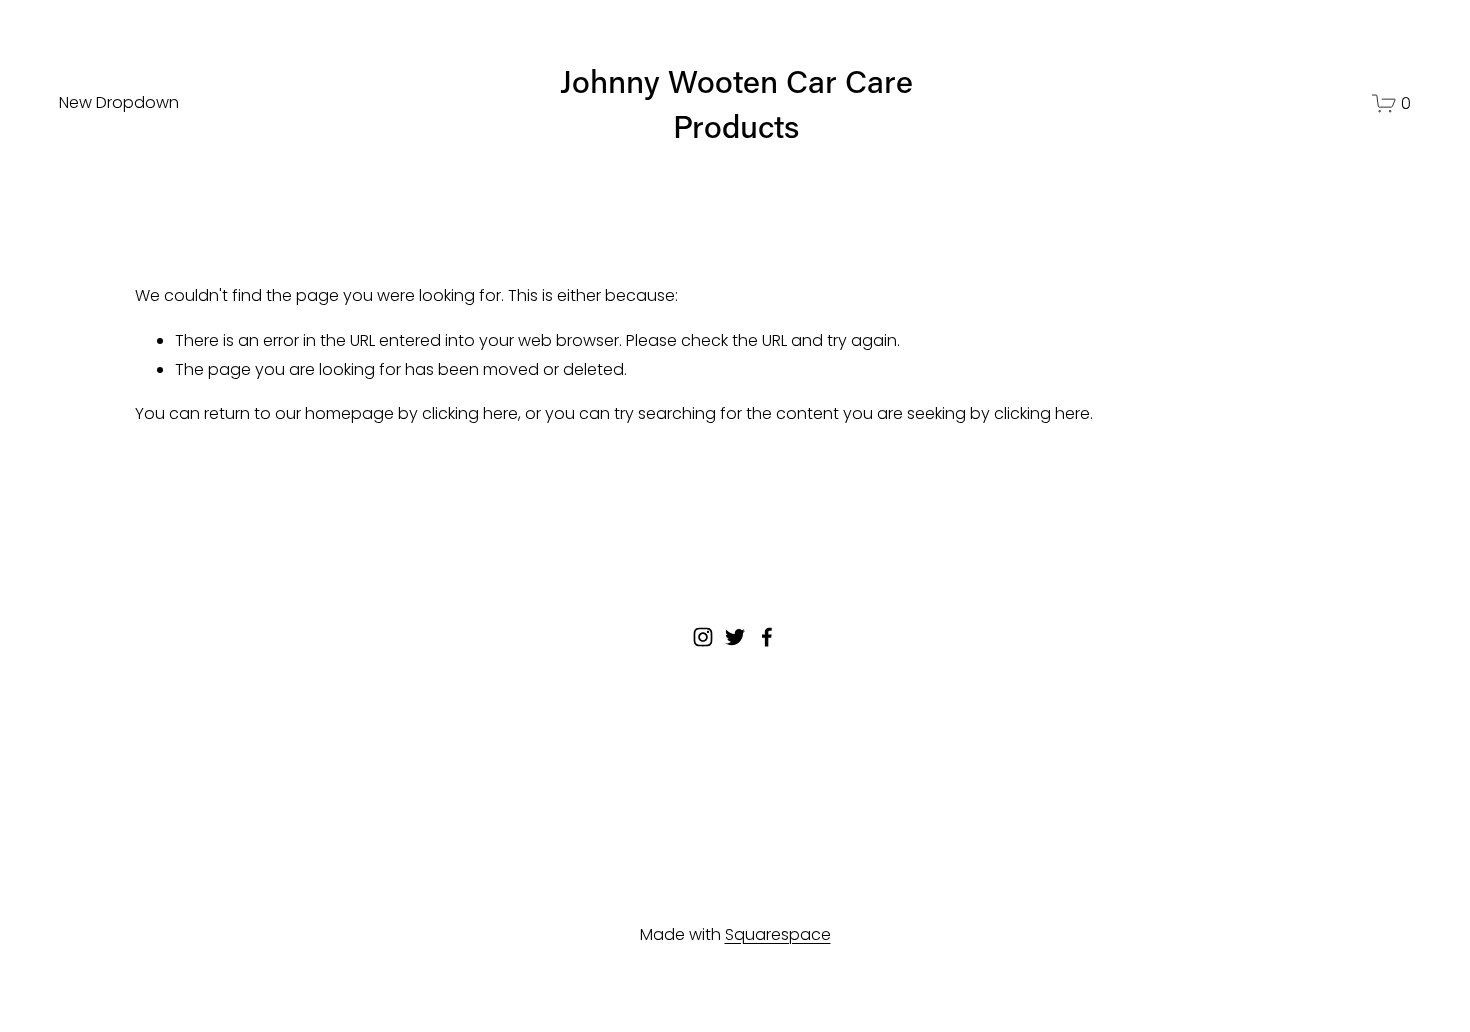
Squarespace (778, 934)
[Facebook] (767, 637)
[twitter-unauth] (735, 637)
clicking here (470, 413)
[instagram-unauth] (703, 637)
